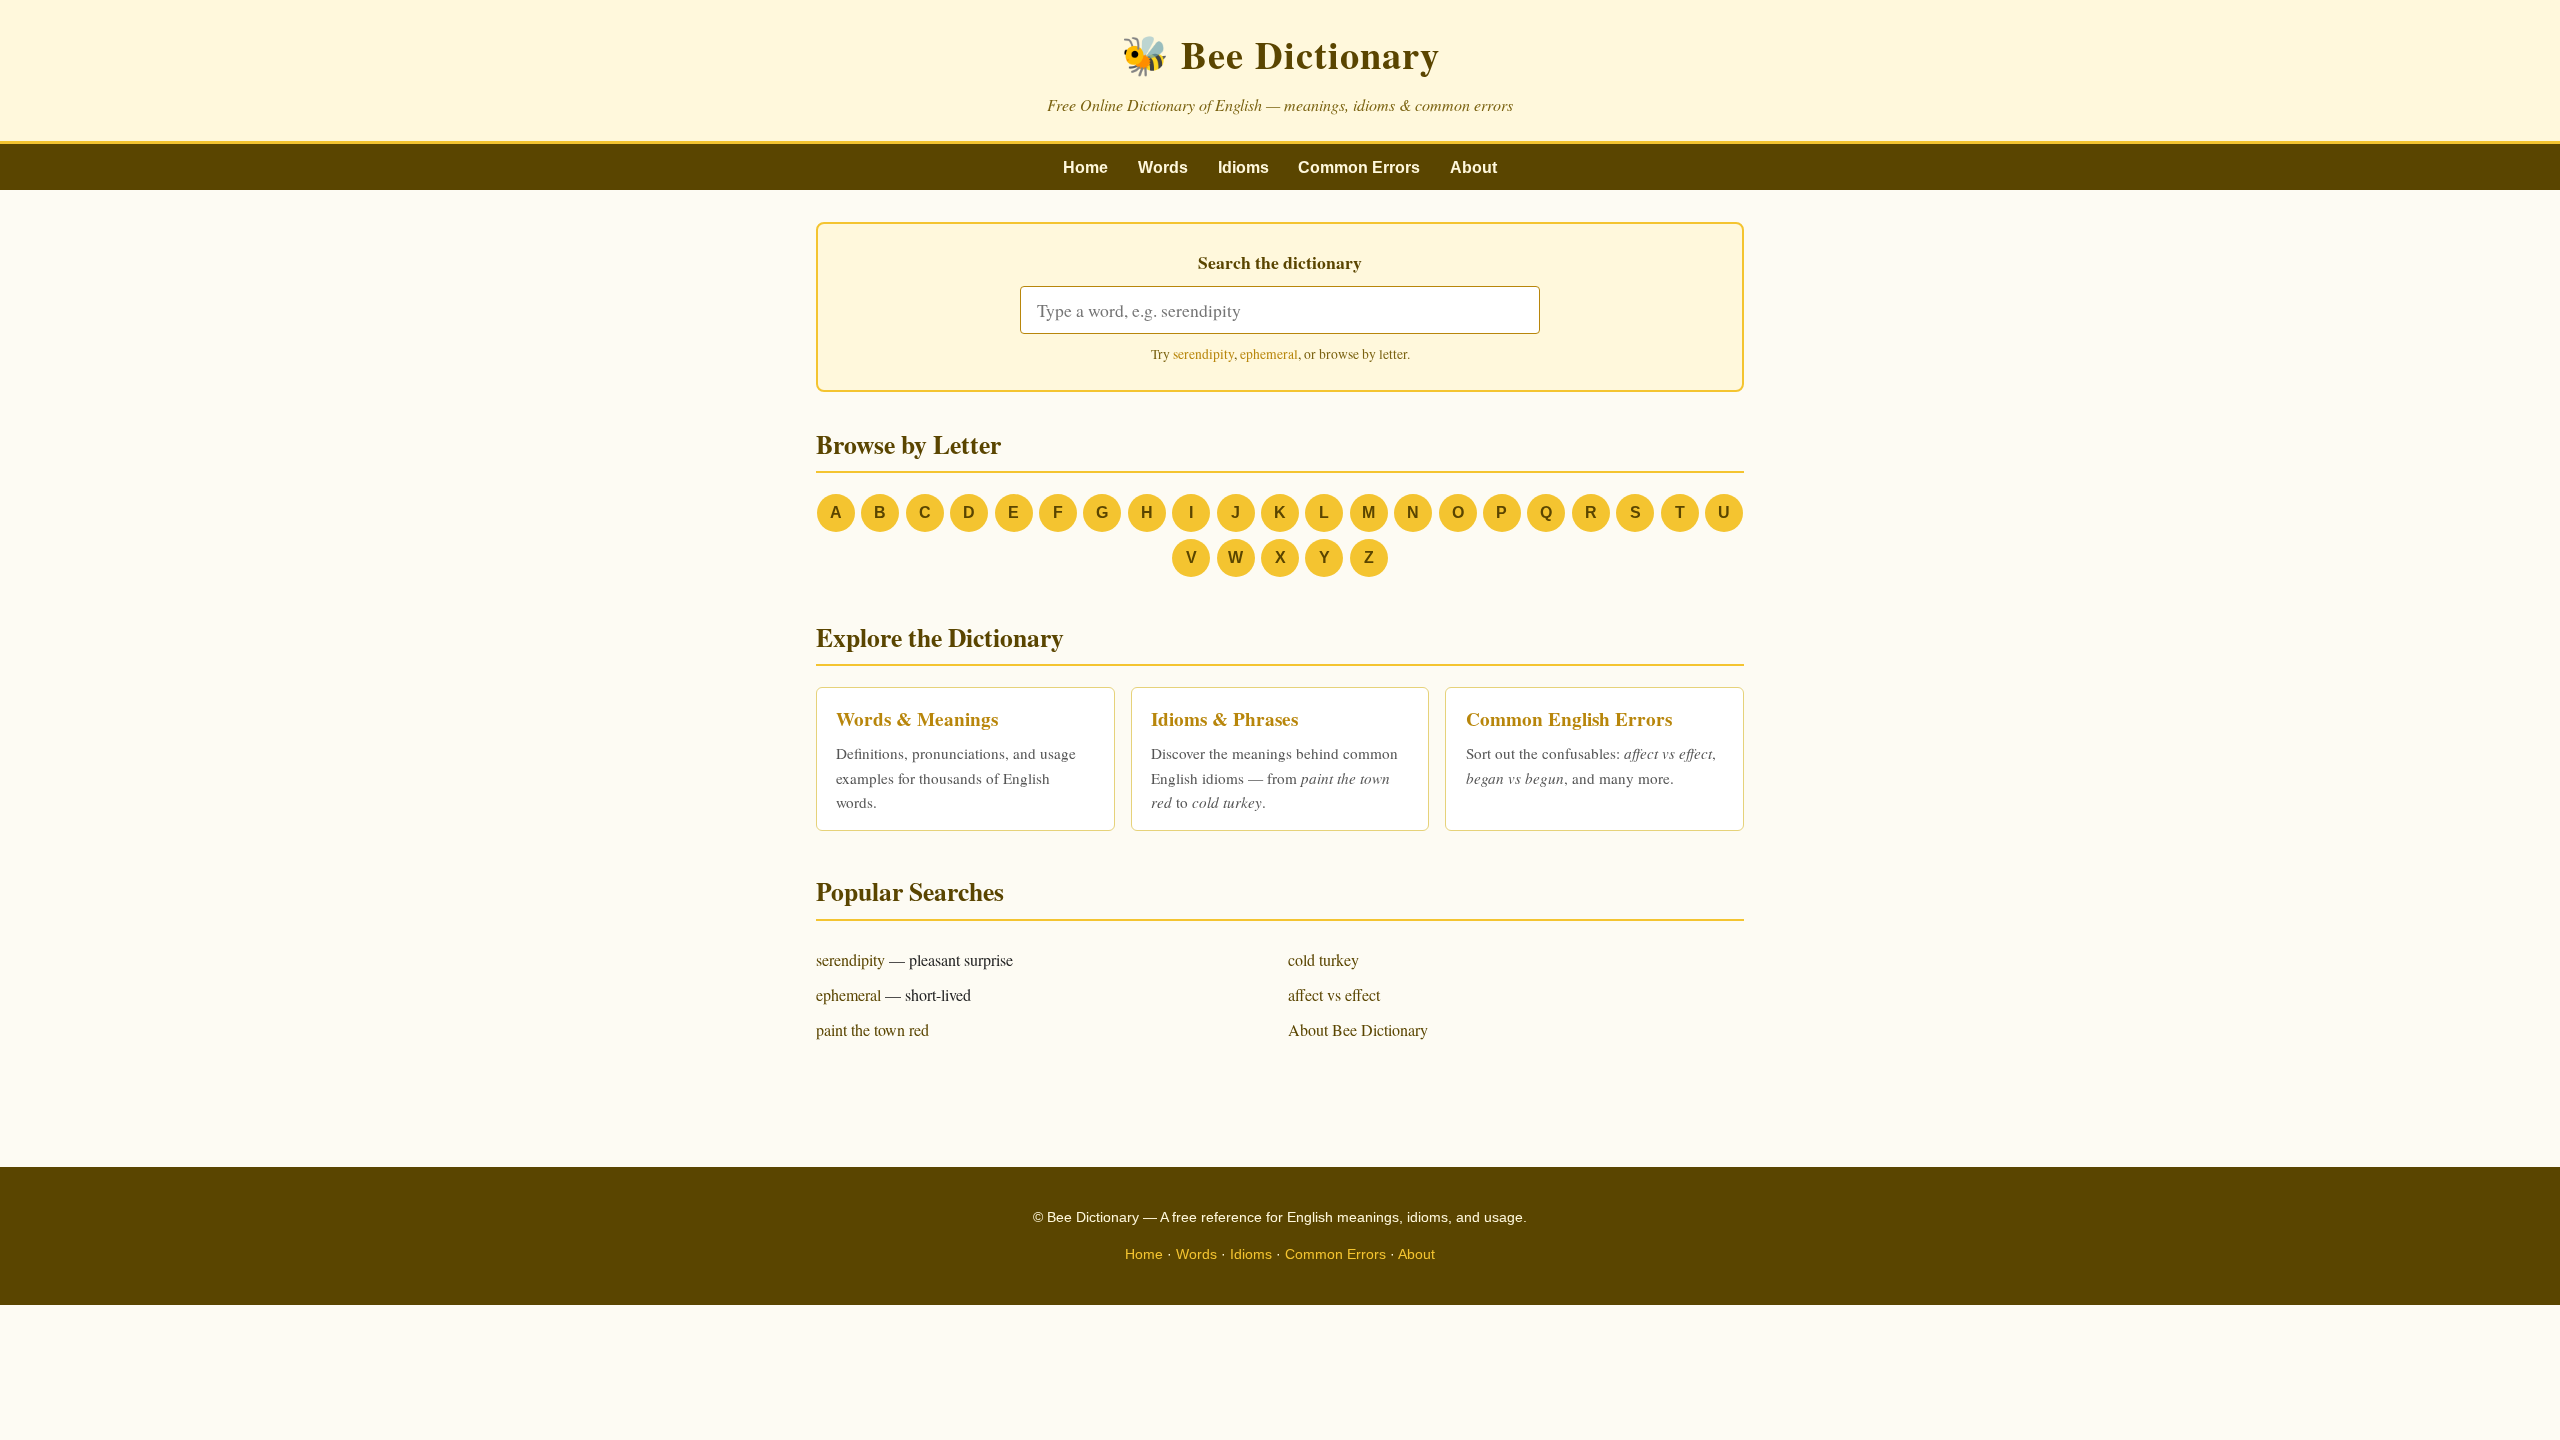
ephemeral (1269, 354)
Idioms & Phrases (1224, 719)
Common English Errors (1569, 719)
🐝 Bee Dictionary (1280, 54)
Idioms (1243, 167)
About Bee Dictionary (1358, 1029)
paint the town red (872, 1029)
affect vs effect (1334, 994)
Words (1163, 167)
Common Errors (1359, 167)
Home (1085, 167)
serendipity (1203, 354)
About (1473, 167)
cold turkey (1323, 959)
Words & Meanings (917, 719)
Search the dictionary (1280, 262)
